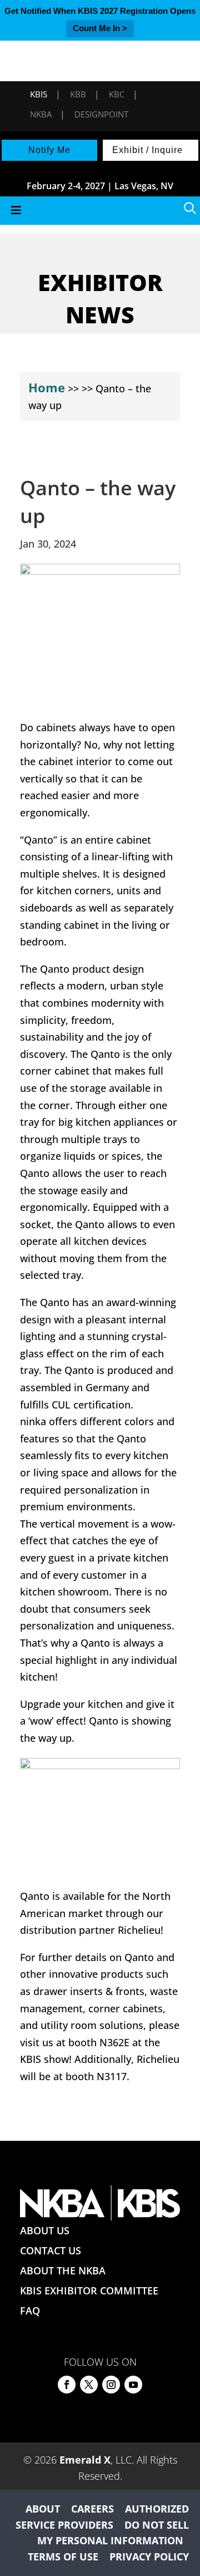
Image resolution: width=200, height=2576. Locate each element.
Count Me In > (100, 28)
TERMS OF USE (63, 2557)
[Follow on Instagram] (111, 2385)
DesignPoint (101, 114)
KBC (117, 94)
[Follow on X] (89, 2385)
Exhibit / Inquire (147, 150)
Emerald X (85, 2460)
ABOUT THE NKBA (63, 2270)
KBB (78, 94)
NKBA (41, 114)
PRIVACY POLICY (149, 2557)
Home (47, 387)
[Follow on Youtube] (133, 2385)
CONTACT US (51, 2250)
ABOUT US (45, 2230)
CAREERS (92, 2509)
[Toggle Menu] (100, 211)
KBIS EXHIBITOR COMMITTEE (89, 2291)
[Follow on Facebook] (67, 2385)
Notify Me (49, 150)
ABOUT (43, 2509)
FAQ (30, 2311)
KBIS (39, 94)
